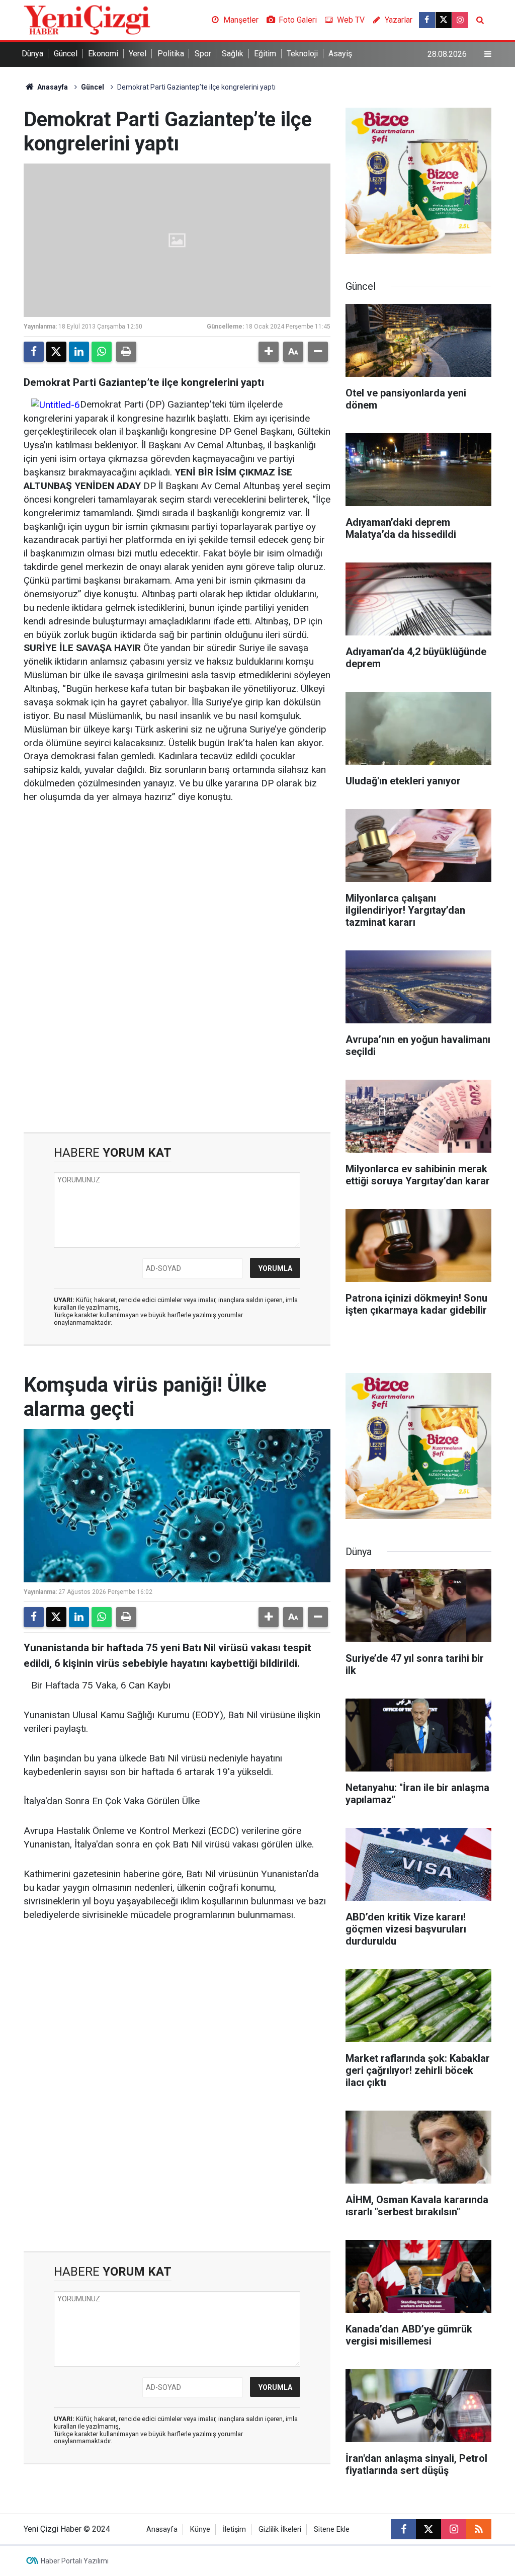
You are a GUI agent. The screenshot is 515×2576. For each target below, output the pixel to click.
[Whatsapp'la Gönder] (102, 352)
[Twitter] (56, 352)
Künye (200, 2529)
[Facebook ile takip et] (427, 20)
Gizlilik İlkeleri (280, 2529)
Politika (171, 54)
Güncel (66, 54)
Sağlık (233, 54)
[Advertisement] (177, 891)
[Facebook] (34, 352)
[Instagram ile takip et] (460, 20)
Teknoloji (302, 54)
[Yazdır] (126, 352)
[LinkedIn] (79, 352)
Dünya (32, 54)
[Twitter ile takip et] (444, 20)
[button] (269, 352)
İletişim (234, 2529)
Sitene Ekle (332, 2529)
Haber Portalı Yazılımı (75, 2561)
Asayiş (340, 54)
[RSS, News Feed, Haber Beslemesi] (479, 2529)
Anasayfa (52, 87)
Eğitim (265, 54)
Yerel (138, 54)
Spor (203, 54)
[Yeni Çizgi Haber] (87, 19)
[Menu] (488, 54)
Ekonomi (103, 54)
